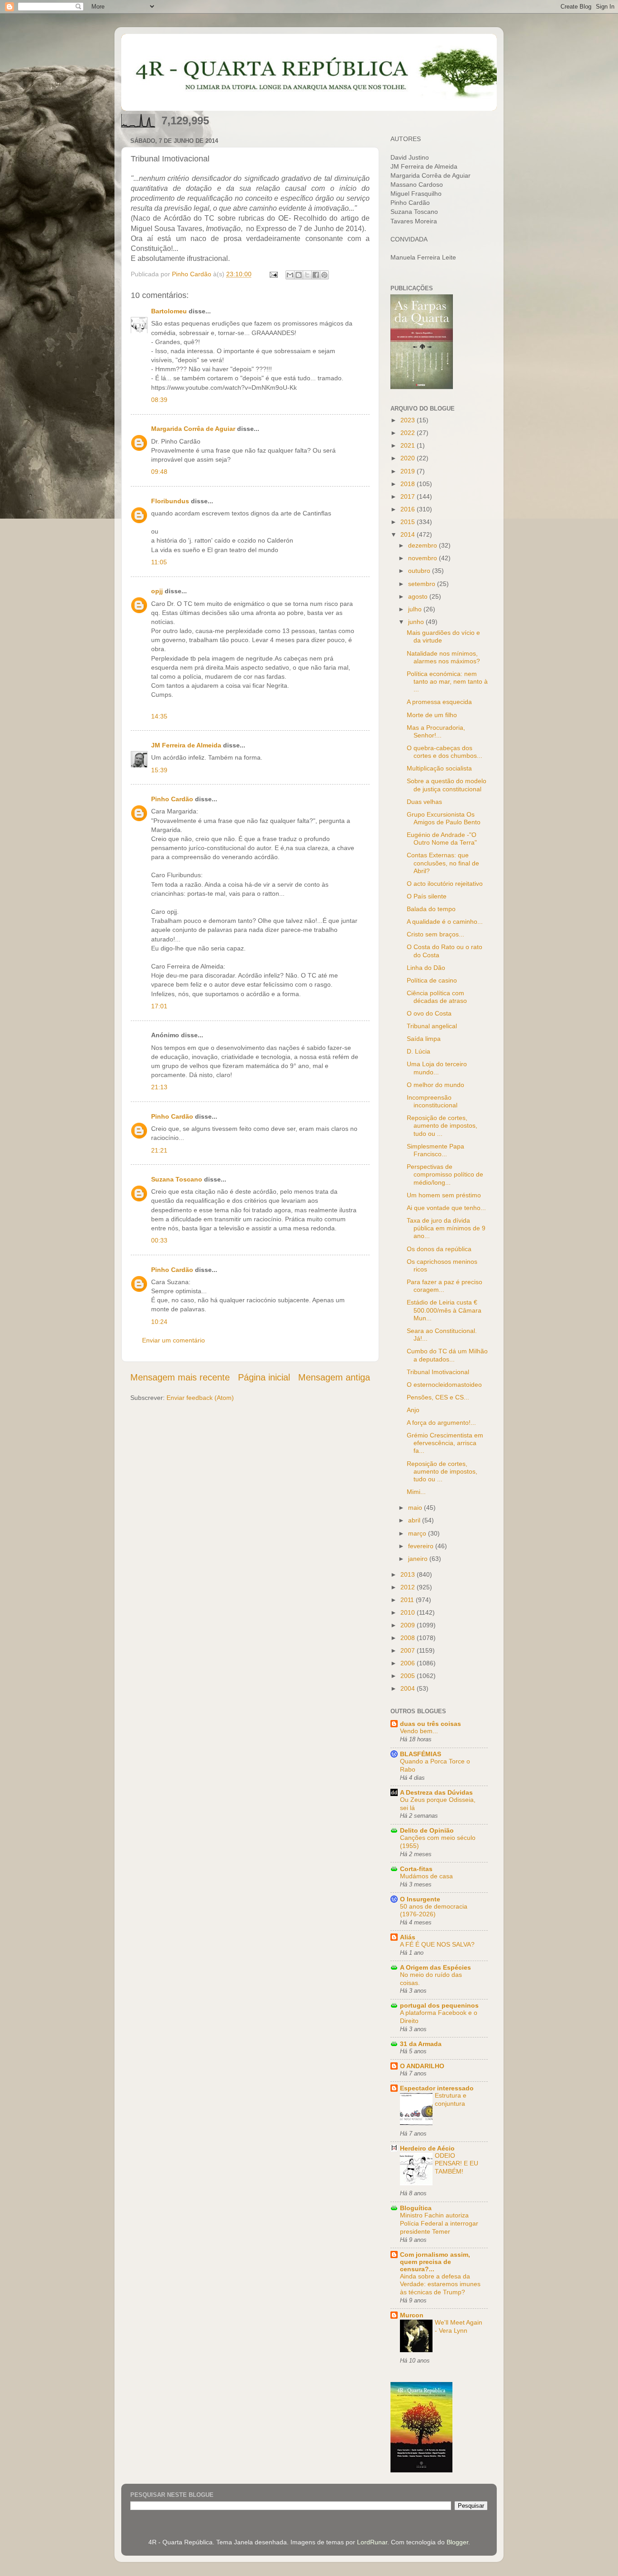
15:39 (159, 770)
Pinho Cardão (172, 799)
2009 (409, 1625)
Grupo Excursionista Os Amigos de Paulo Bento (444, 818)
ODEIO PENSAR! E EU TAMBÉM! (456, 2164)
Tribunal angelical (432, 1026)
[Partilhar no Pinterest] (324, 275)
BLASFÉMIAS (421, 1754)
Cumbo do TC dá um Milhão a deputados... (447, 1355)
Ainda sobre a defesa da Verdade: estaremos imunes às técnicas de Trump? (440, 2285)
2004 (409, 1688)
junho (417, 622)
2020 (409, 458)
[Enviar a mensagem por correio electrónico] (273, 274)
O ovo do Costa (429, 1013)
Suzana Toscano (177, 1179)
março (418, 1533)
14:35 (159, 716)
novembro (423, 558)
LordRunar (372, 2542)
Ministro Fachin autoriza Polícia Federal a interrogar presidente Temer (439, 2224)
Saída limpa (424, 1039)
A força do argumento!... (441, 1423)
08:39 (159, 400)
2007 (409, 1650)
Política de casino (432, 980)
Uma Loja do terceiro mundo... (437, 1068)
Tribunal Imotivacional (438, 1372)
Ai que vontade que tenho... (446, 1208)
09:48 (159, 472)
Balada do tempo (431, 909)
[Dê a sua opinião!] (299, 275)
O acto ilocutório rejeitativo (445, 884)
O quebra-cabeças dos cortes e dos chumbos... (444, 752)
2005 (409, 1676)
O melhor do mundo (435, 1085)
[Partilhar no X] (307, 275)
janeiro (419, 1559)
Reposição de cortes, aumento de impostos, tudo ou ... (442, 1126)
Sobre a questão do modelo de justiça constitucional (447, 785)
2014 (409, 534)
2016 (409, 509)
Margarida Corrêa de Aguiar (193, 429)
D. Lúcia (418, 1051)
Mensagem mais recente (180, 1377)
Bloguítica (416, 2208)
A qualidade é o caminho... (445, 922)
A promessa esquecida (439, 702)
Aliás (408, 1937)
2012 (409, 1587)
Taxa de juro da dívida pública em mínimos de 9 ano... (446, 1228)
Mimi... (416, 1492)
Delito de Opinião (427, 1830)
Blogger (457, 2542)
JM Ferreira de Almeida (186, 745)
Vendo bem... (419, 1731)
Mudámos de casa (426, 1876)
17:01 (159, 1006)
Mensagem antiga (334, 1377)
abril (415, 1520)
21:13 (159, 1087)
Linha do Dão (426, 968)
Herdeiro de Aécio (427, 2148)
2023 (409, 420)
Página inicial (264, 1377)
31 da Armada (421, 2044)
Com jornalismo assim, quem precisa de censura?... (435, 2262)
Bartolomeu (169, 311)
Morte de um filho (432, 715)
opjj (157, 591)
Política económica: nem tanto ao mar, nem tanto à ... (447, 682)
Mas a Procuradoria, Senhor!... (436, 731)
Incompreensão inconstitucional (432, 1101)
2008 (409, 1638)
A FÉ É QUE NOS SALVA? (437, 1945)
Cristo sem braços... (435, 934)
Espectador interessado (437, 2088)
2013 (409, 1574)
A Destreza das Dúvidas (436, 1792)
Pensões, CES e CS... (438, 1397)
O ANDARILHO (422, 2066)
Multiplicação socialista (439, 768)
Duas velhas (424, 802)
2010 (409, 1612)
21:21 (159, 1150)
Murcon (412, 2315)
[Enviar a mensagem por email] (290, 275)
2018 (409, 484)
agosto (419, 596)
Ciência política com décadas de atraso (437, 997)
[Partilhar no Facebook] (316, 275)
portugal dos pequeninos (439, 2005)
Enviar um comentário (174, 1340)
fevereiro (422, 1546)
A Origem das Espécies (435, 1967)
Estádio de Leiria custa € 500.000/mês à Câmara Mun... (444, 1310)
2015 (409, 522)
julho (416, 609)
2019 (409, 471)
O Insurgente (420, 1899)
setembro (423, 584)
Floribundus (170, 501)
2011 (408, 1600)
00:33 (159, 1240)
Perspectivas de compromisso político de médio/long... (445, 1175)
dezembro (423, 545)
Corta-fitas (416, 1869)
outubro (420, 571)
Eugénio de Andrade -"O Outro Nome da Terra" (442, 839)
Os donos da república (439, 1249)
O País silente (427, 896)
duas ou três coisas (430, 1724)
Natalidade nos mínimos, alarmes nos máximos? (443, 657)
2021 (409, 445)
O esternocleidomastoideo (444, 1385)
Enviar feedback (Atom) (200, 1398)
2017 (409, 496)
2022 (409, 433)
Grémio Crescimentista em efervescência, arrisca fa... (445, 1443)
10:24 (159, 1322)
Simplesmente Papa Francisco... (435, 1150)
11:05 (159, 562)
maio (416, 1508)
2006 (409, 1663)
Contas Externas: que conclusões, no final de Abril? (443, 863)
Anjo (413, 1410)
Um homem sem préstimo (444, 1195)
